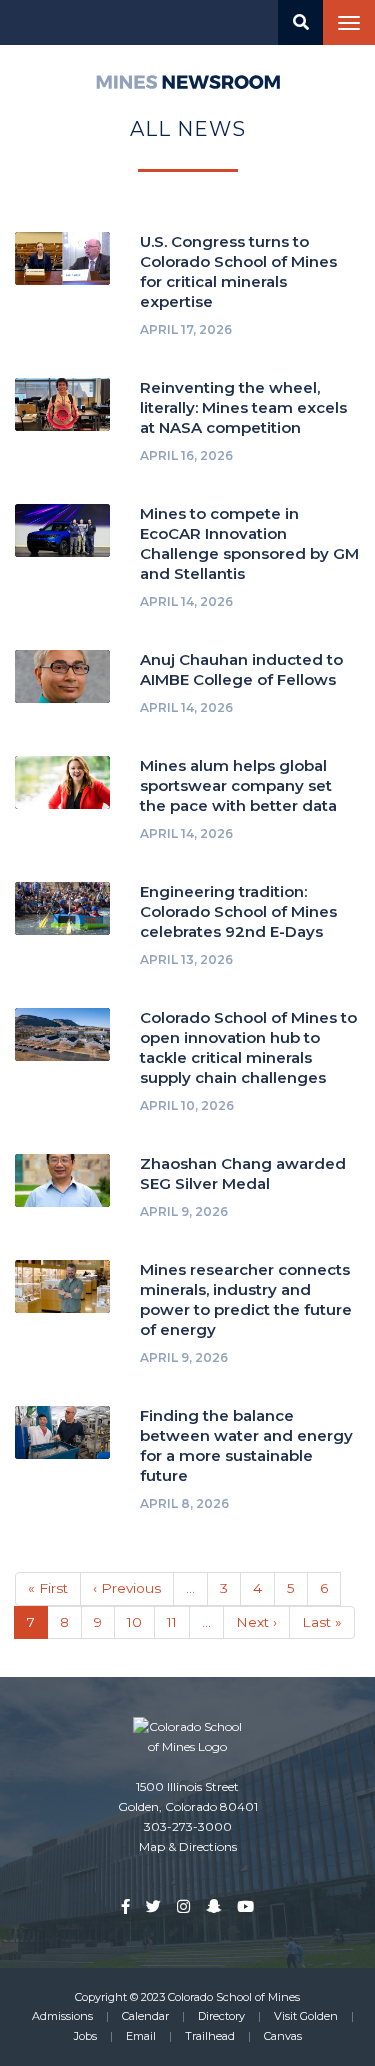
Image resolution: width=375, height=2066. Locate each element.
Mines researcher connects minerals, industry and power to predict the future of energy (246, 1299)
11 (178, 1622)
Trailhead (210, 2036)
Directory (221, 2016)
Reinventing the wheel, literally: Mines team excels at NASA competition (243, 407)
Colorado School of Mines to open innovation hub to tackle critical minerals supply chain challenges (248, 1047)
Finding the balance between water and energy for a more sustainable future (246, 1445)
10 (141, 1622)
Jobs (85, 2036)
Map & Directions (188, 1846)
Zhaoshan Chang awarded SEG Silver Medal (243, 1173)
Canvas (283, 2036)
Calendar (145, 2016)
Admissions (62, 2016)
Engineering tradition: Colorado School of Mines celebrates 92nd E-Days (238, 911)
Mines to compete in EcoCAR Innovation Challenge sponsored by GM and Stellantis (249, 543)
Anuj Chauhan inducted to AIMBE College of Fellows (241, 669)
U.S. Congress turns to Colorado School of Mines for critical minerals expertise (238, 271)
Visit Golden (306, 2016)
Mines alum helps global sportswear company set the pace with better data (238, 785)
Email (141, 2036)
